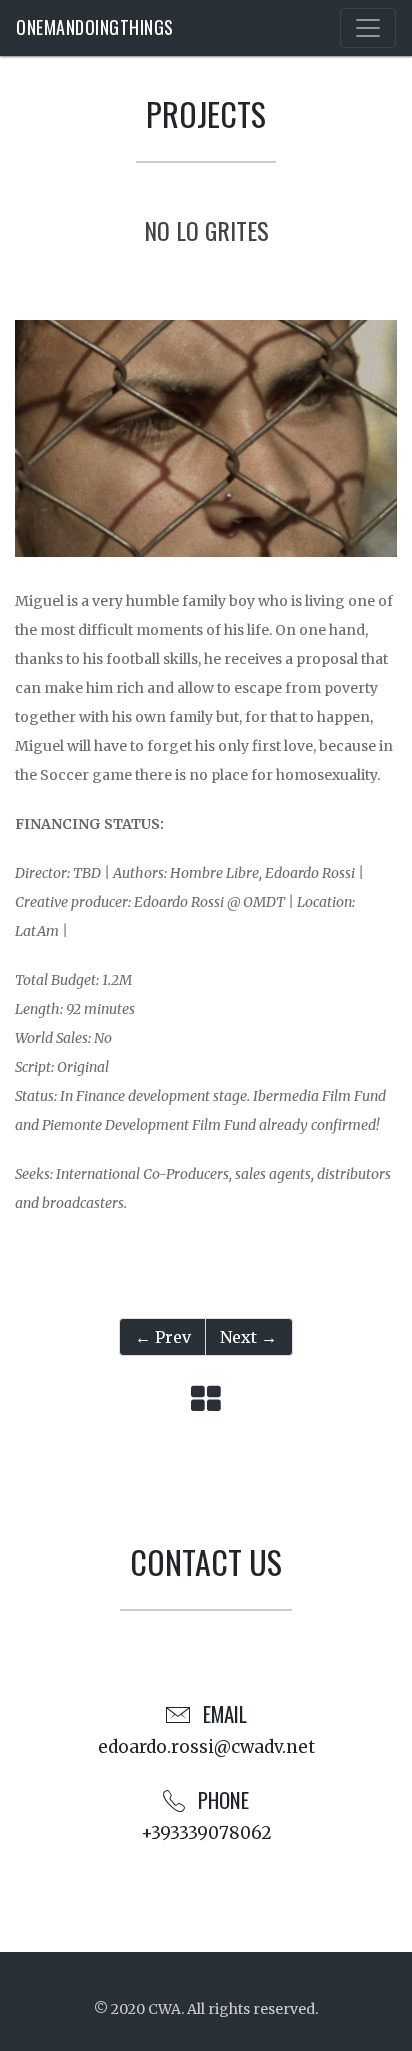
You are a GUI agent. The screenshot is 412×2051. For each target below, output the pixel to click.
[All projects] (206, 1400)
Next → (248, 1337)
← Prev (163, 1337)
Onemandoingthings (95, 27)
